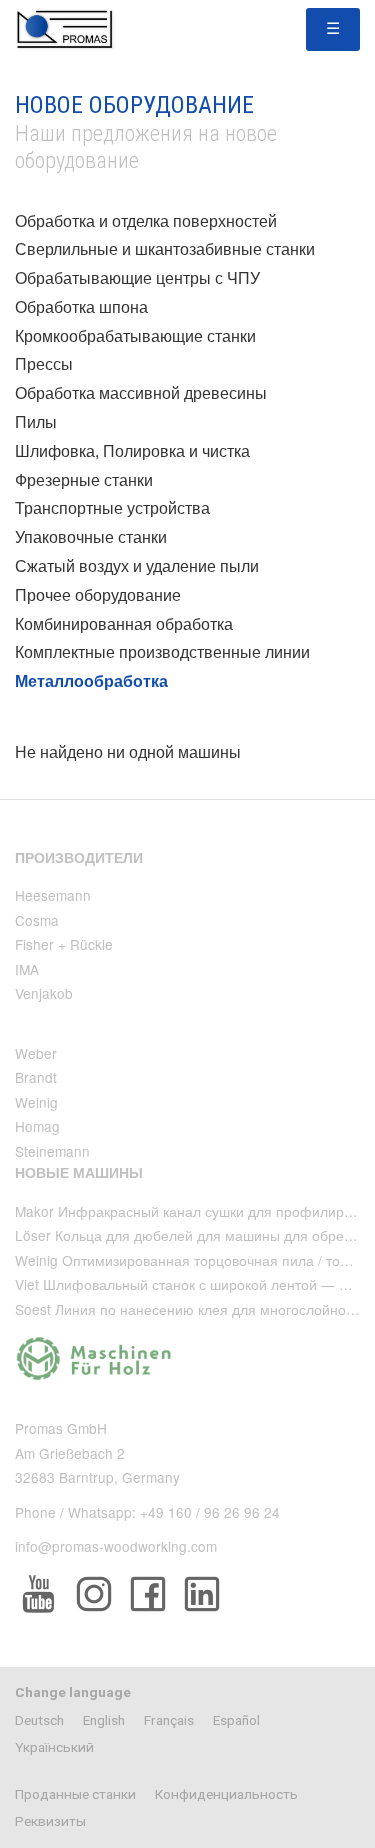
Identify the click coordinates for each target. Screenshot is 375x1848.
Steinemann (52, 1151)
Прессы (44, 363)
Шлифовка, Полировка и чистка (132, 450)
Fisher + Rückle (64, 944)
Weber (36, 1053)
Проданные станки (75, 1794)
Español (236, 1720)
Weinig (36, 1102)
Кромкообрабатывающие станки (135, 335)
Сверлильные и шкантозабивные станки (165, 248)
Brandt (36, 1077)
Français (169, 1720)
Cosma (37, 920)
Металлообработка (91, 680)
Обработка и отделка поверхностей (146, 220)
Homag (37, 1126)
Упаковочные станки (91, 536)
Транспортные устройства (112, 507)
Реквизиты (50, 1821)
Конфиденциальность (226, 1794)
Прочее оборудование (98, 594)
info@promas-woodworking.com (116, 1546)
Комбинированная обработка (124, 623)
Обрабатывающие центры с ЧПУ (137, 277)
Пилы (36, 421)
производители (79, 857)
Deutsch (39, 1720)
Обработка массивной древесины (141, 392)
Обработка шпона (81, 306)
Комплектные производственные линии (162, 651)
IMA (27, 969)
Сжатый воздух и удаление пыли (137, 565)
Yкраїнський (54, 1747)
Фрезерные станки (84, 479)
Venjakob (44, 993)
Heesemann (53, 895)
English (104, 1720)
